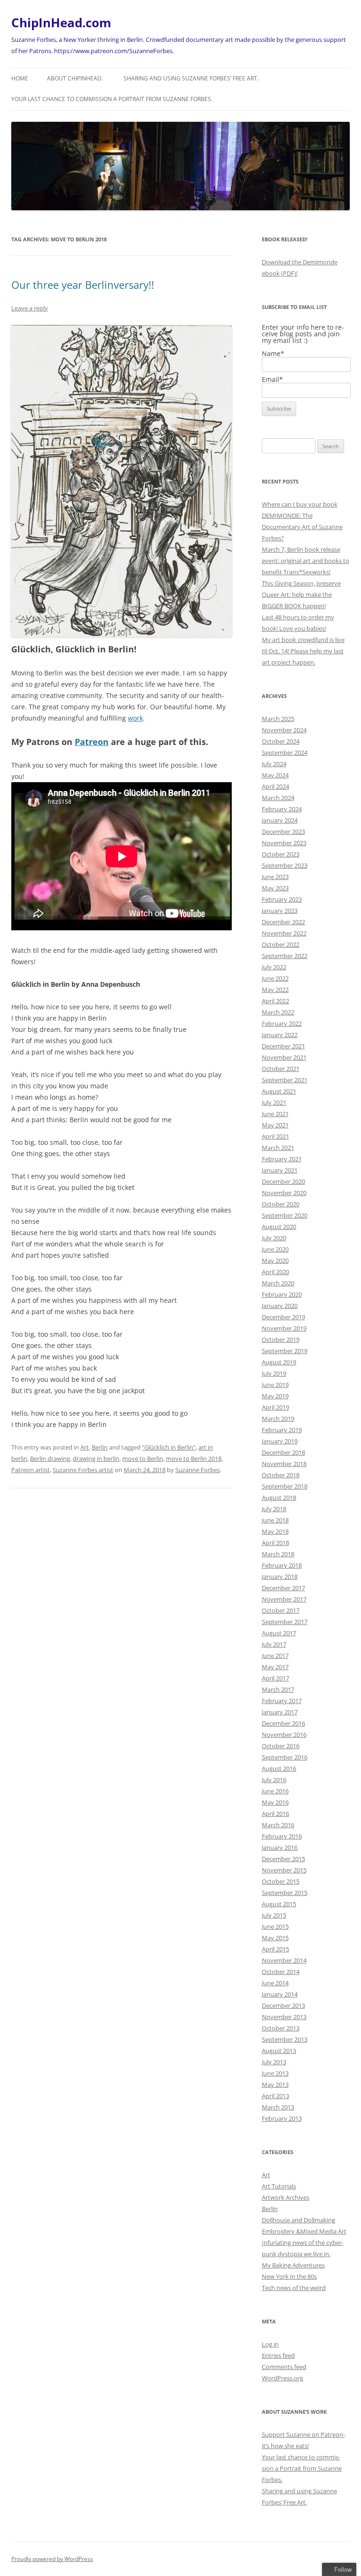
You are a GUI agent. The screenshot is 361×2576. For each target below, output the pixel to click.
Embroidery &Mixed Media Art (304, 2231)
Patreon (92, 742)
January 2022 (280, 1035)
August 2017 (279, 1633)
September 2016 (285, 1757)
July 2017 (274, 1644)
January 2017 (280, 1712)
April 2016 (275, 1814)
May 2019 (275, 1396)
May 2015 (275, 1938)
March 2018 (278, 1554)
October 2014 (281, 1972)
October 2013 (281, 2028)
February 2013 (282, 2118)
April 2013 (275, 2096)
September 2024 (285, 753)
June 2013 (275, 2073)
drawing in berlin (96, 1458)
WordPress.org (283, 2378)
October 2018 (281, 1475)
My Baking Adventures (293, 2265)
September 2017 (285, 1622)
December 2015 (283, 1859)
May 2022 (275, 990)
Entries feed (278, 2355)
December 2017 (283, 1588)
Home (20, 78)
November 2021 (284, 1057)
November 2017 (284, 1599)
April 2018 (275, 1543)
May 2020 (275, 1260)
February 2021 (282, 1159)
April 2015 (275, 1949)
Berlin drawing (50, 1458)
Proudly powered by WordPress (52, 2559)
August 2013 (279, 2051)
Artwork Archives (286, 2197)
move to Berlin (143, 1458)
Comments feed (284, 2367)
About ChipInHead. (75, 78)
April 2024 (275, 786)
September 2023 (285, 865)
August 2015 (279, 1904)
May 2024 (275, 775)
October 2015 (281, 1881)
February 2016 (282, 1836)
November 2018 (284, 1464)
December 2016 (283, 1723)
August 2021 (279, 1091)
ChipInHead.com (61, 23)
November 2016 (284, 1735)
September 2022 (285, 956)
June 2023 (275, 877)
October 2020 (281, 1204)
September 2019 (285, 1351)
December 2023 (283, 832)
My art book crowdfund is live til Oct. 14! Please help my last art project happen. (303, 651)
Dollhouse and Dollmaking (298, 2220)
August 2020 (279, 1227)
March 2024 (278, 798)
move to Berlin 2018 (194, 1458)
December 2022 (283, 922)
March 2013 (278, 2107)
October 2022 (281, 944)
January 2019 (280, 1441)
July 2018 (274, 1509)
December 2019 (283, 1317)
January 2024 (280, 820)
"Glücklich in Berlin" (169, 1447)
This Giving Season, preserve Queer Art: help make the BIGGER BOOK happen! (301, 594)
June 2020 (275, 1249)
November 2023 (284, 843)
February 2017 (282, 1701)
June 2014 (275, 1983)
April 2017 (275, 1678)
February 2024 (282, 809)
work (135, 718)
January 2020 (280, 1306)
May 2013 (275, 2085)
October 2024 (281, 741)
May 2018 (275, 1531)
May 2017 (275, 1667)
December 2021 (283, 1046)
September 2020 (285, 1215)
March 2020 (278, 1283)
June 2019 (275, 1385)
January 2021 (280, 1170)
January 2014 (280, 1994)
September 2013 (285, 2039)
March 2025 (278, 719)
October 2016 (281, 1746)
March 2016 (278, 1825)
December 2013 (283, 2005)
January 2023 (280, 911)
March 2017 (278, 1689)
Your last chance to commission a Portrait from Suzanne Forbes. (112, 99)
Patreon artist (31, 1470)
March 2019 (278, 1419)
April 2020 (275, 1272)
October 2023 (281, 854)
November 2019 (284, 1328)
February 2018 (282, 1565)
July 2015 (274, 1915)
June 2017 (275, 1656)
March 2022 (278, 1012)
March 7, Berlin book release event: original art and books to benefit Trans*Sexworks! (306, 561)
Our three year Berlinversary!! (83, 285)
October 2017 (281, 1610)
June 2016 (275, 1791)
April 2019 (275, 1407)
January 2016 (280, 1847)
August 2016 (279, 1768)
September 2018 (285, 1486)
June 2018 (275, 1520)
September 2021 (285, 1080)
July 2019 (274, 1373)
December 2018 (283, 1452)
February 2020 (282, 1294)
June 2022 (275, 978)
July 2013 (274, 2062)
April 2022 (275, 1001)
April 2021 (275, 1136)
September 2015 (285, 1893)
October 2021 (281, 1069)
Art (85, 1447)
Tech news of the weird (294, 2288)
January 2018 (280, 1577)
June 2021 (275, 1114)
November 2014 (284, 1960)
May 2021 (275, 1125)
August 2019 (279, 1362)
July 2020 (274, 1238)
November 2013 (284, 2017)
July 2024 (274, 764)
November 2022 (284, 933)
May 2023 (275, 888)
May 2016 (275, 1802)
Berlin (100, 1447)
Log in (270, 2344)
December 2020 (283, 1181)
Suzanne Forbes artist (83, 1470)
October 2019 (281, 1340)
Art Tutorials (279, 2186)
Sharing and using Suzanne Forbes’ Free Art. (191, 78)
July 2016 (274, 1780)
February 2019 (282, 1430)
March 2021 (278, 1148)
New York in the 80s (289, 2276)
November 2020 (284, 1193)
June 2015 (275, 1926)
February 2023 (282, 899)
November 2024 (284, 730)
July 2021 (274, 1102)
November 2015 (284, 1870)
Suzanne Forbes (198, 1470)
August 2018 (279, 1498)
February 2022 (282, 1023)
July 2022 (274, 967)
